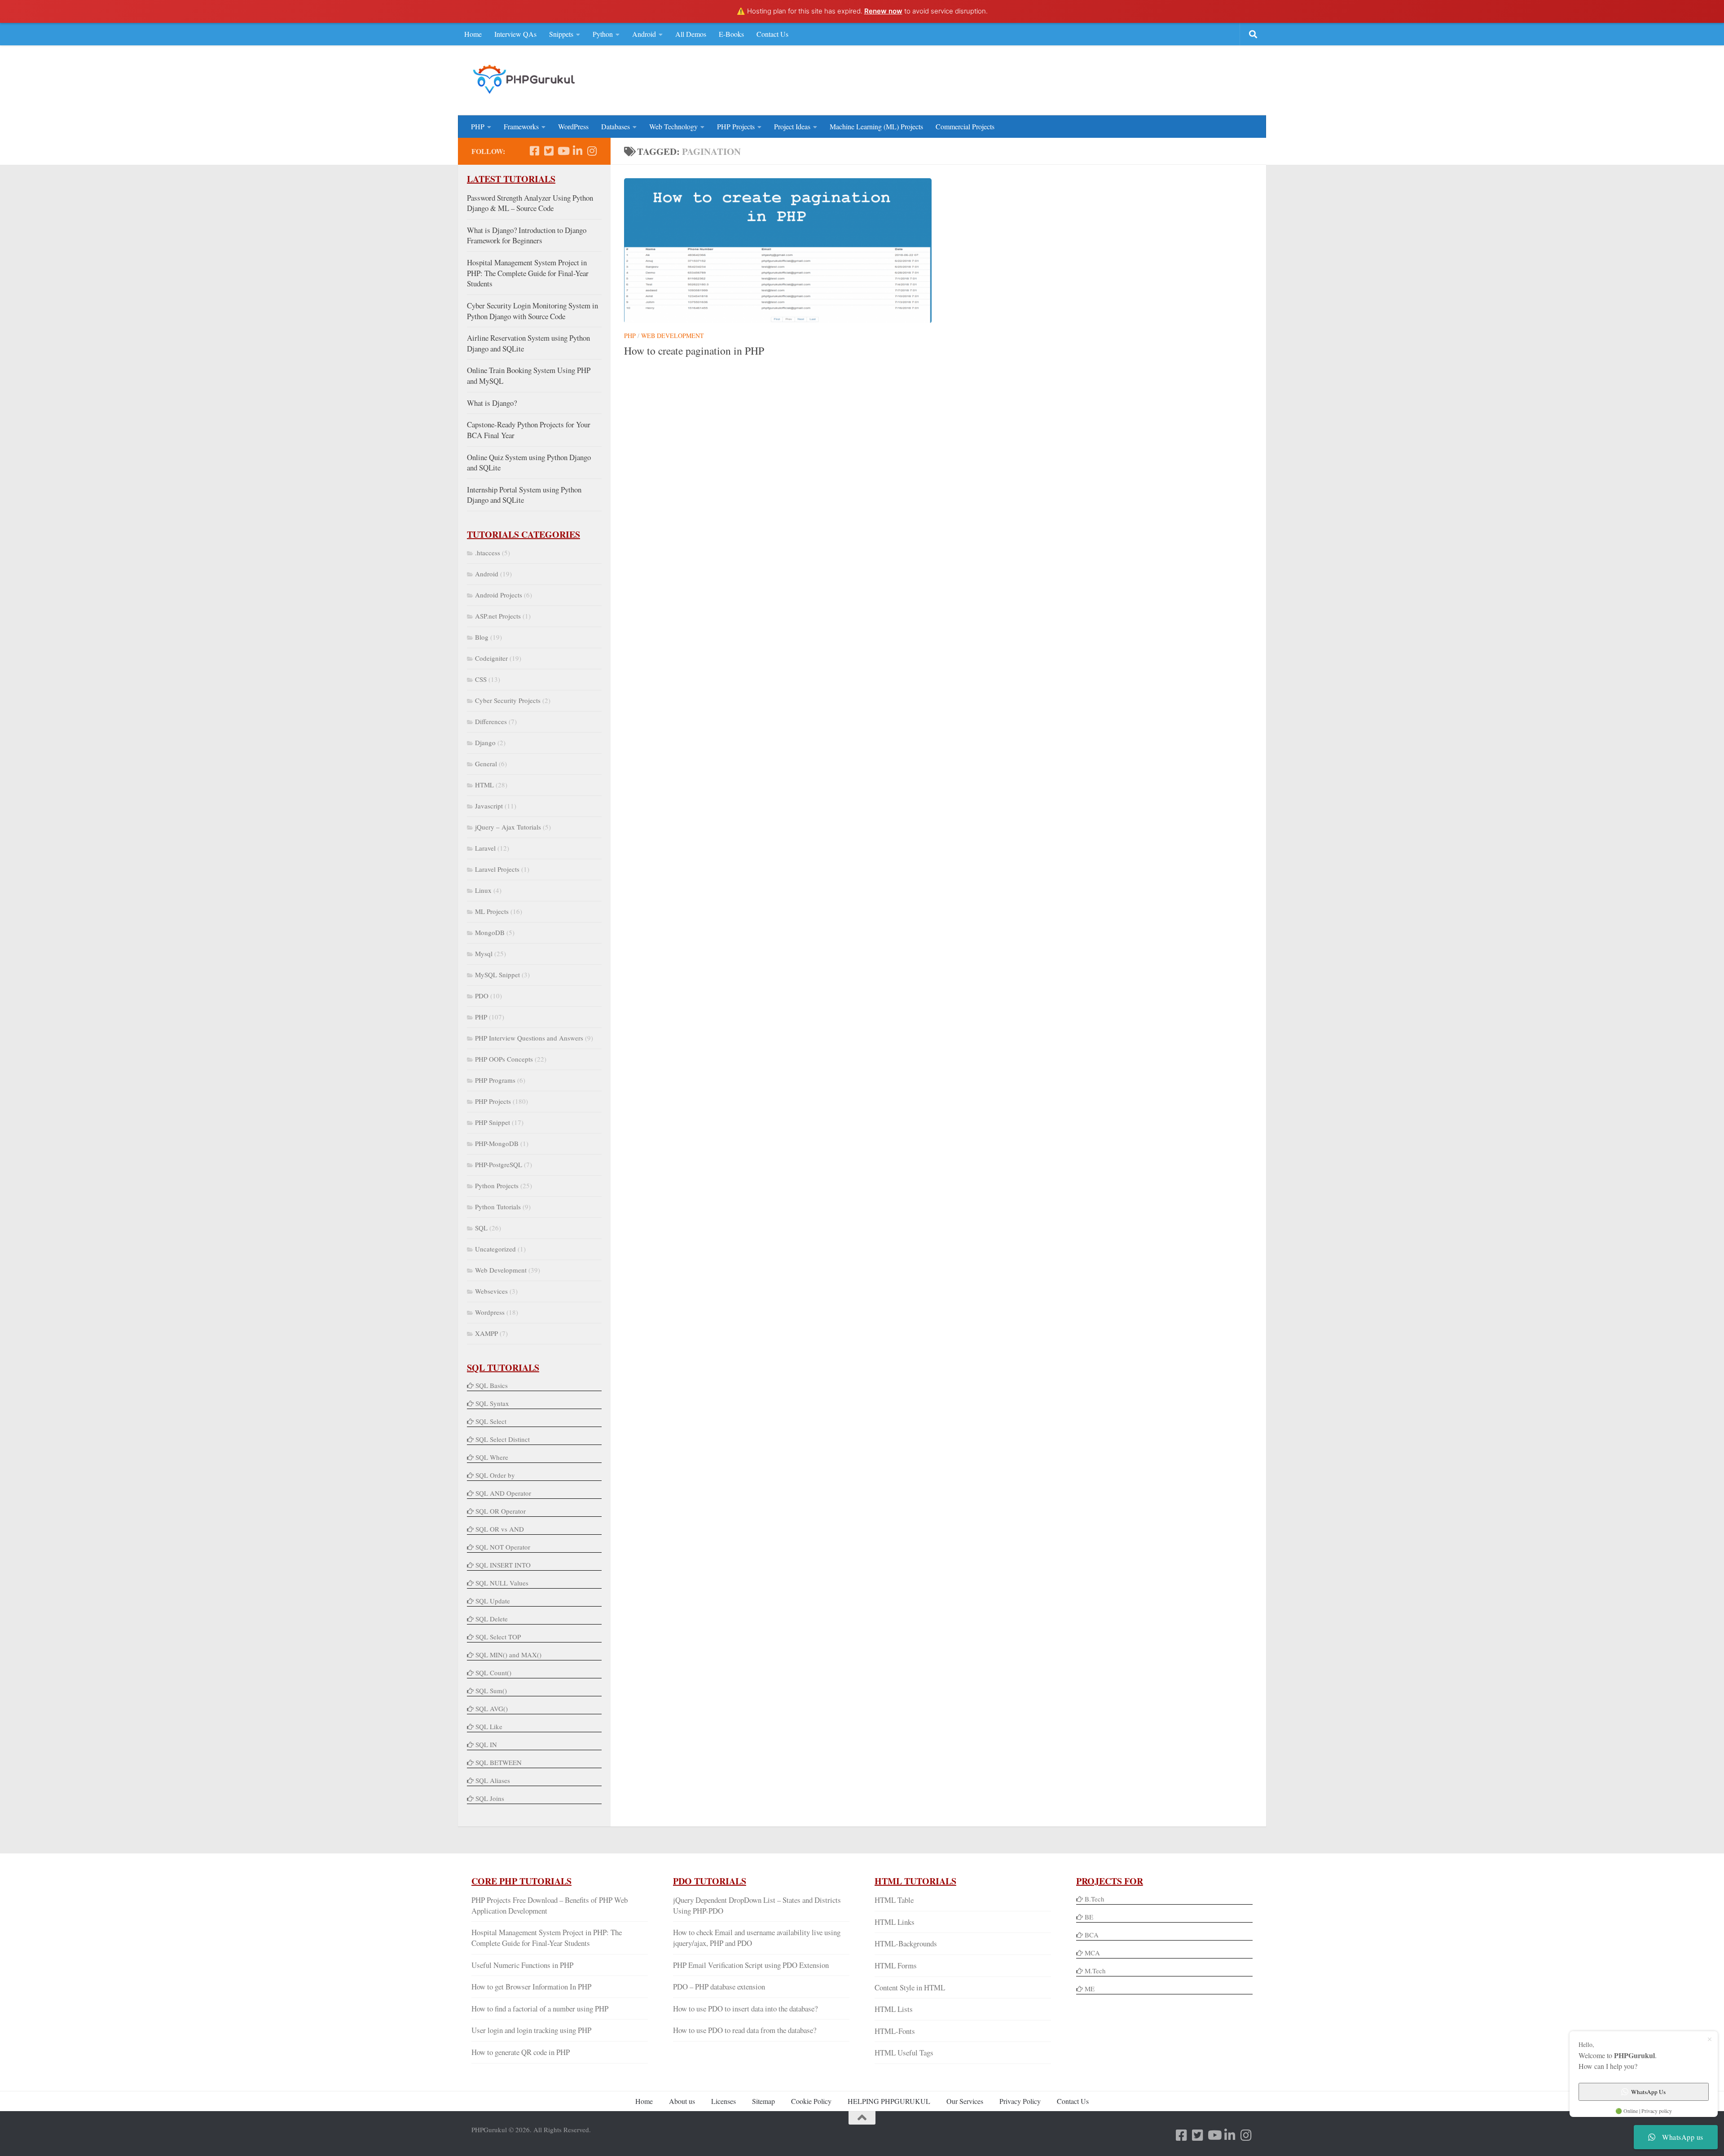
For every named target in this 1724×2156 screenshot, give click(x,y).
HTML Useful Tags (904, 2053)
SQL (481, 1228)
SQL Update (493, 1601)
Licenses (723, 2101)
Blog (482, 637)
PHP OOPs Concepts (504, 1059)
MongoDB (490, 932)
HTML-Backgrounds (906, 1943)
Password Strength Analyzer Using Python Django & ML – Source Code (530, 203)
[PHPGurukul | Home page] (525, 79)
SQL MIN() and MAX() (508, 1655)
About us (682, 2101)
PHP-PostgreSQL (499, 1164)
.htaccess (488, 553)
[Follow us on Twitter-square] (549, 151)
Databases (616, 126)
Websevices (491, 1291)
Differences (491, 721)
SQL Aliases (493, 1780)
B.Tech (1095, 1899)
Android (644, 34)
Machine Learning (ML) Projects (876, 126)
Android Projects (499, 595)
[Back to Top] (862, 2118)
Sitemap (763, 2101)
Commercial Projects (965, 126)
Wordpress (490, 1312)
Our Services (965, 2101)
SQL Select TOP (498, 1637)
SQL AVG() (492, 1708)
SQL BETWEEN (499, 1762)
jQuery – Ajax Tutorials (508, 827)
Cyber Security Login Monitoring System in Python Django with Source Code (532, 311)
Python (603, 34)
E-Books (731, 34)
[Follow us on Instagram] (592, 151)
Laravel (485, 848)
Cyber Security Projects (508, 700)
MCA (1092, 1953)
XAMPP (486, 1333)
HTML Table (894, 1900)
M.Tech (1095, 1971)
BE (1088, 1917)
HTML (484, 785)
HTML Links (895, 1922)
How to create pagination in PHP (694, 351)
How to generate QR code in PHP (521, 2052)
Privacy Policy (1020, 2101)
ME (1090, 1989)
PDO (482, 996)
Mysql (484, 953)
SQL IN (486, 1744)
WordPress (573, 126)
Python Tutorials (498, 1207)
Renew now (883, 11)
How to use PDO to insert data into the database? (745, 2009)
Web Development (673, 336)
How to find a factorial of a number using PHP (540, 2009)
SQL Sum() (491, 1691)
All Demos (691, 34)
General (486, 764)
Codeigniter (491, 658)
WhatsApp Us (1648, 2092)
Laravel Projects (497, 869)
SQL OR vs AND (500, 1529)
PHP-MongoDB (497, 1143)
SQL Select (491, 1421)
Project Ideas (792, 126)
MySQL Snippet (497, 975)
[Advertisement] (1089, 79)
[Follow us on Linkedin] (577, 151)
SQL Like (489, 1726)
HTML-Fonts (895, 2031)
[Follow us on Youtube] (563, 151)
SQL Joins (490, 1798)
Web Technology (673, 126)
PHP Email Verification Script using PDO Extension (751, 1965)
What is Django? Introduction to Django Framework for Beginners (527, 235)
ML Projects (492, 911)
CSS (481, 679)
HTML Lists (894, 2009)
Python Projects (497, 1186)
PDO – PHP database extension (719, 1987)
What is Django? (492, 403)
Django (485, 742)
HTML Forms (896, 1965)
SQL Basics (492, 1385)
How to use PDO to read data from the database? (745, 2030)
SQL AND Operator (503, 1493)
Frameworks (521, 126)
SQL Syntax (492, 1403)
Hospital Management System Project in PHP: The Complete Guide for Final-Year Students (528, 273)
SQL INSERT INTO (503, 1565)
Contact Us (772, 34)
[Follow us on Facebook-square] (534, 151)
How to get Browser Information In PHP (531, 1987)
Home (473, 34)
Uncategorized (495, 1249)
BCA (1092, 1935)
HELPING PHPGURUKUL (889, 2101)
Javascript (489, 806)
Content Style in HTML (910, 1987)
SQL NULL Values (502, 1583)
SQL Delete (492, 1619)
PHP (478, 126)
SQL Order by (495, 1475)
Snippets (561, 34)
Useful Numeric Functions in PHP (522, 1965)
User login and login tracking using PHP (531, 2030)
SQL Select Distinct (503, 1439)
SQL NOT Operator (503, 1547)
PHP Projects (736, 126)
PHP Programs (495, 1080)
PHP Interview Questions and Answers (529, 1038)
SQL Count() (493, 1673)
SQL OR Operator (501, 1511)
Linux (483, 890)
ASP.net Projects (498, 616)
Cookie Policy (811, 2101)
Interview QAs (515, 34)
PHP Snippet (493, 1122)
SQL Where (492, 1457)
